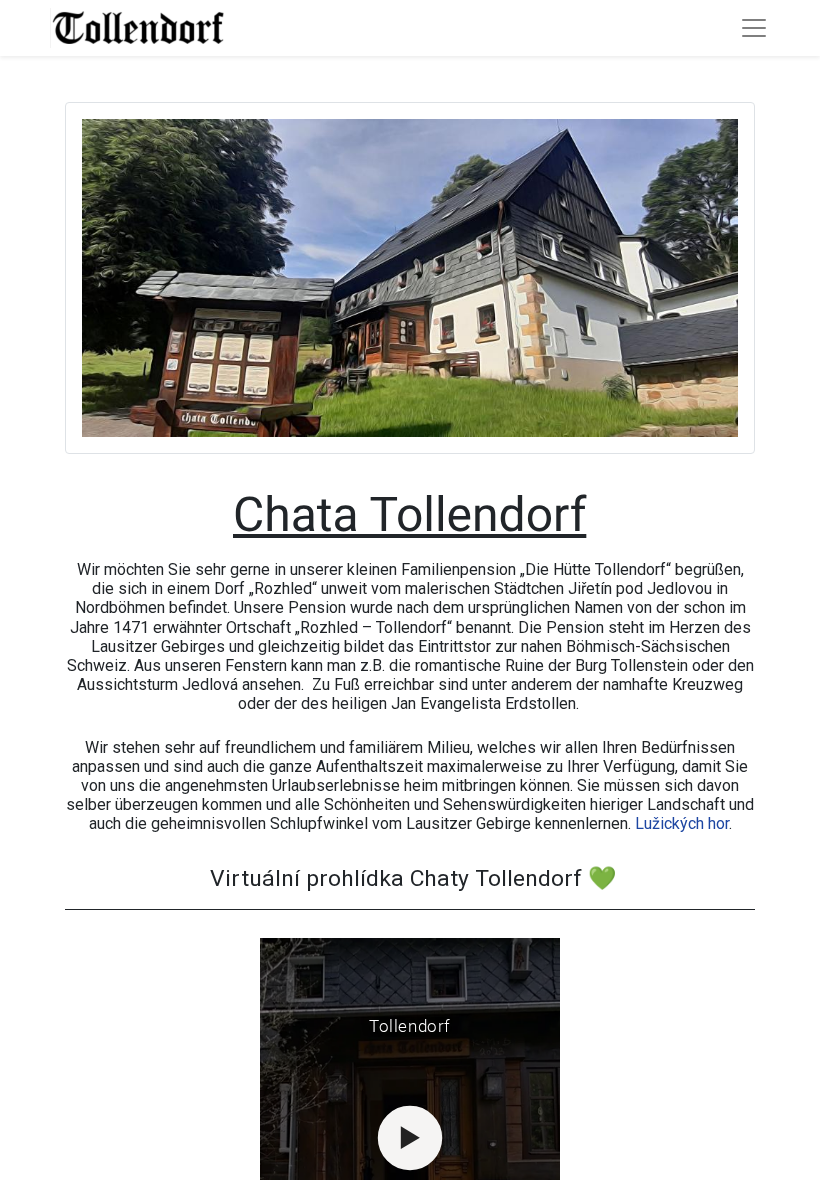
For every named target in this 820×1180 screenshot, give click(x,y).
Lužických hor (682, 823)
